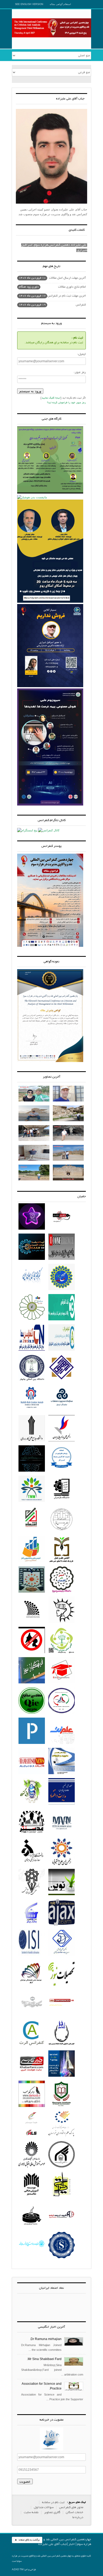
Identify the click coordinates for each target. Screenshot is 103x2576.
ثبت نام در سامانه (53, 2502)
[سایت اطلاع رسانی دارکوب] (32, 2107)
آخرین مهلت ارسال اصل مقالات (52, 278)
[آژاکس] (62, 1926)
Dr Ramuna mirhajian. (46, 2339)
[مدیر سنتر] (32, 1835)
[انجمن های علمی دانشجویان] (62, 1865)
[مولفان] (32, 1986)
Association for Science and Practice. (42, 2387)
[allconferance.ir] (62, 2016)
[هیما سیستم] (32, 2137)
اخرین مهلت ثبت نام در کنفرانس (52, 296)
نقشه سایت (31, 2512)
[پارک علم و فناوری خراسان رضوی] (62, 2137)
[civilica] (62, 2077)
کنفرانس (52, 305)
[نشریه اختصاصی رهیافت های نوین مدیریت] (62, 2198)
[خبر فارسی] (32, 2077)
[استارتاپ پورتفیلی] (32, 1744)
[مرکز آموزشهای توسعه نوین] (32, 2228)
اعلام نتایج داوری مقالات (52, 287)
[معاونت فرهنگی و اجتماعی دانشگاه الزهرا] (32, 1865)
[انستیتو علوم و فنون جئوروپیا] (62, 2107)
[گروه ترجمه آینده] (62, 2228)
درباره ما (78, 2517)
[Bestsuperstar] (32, 1230)
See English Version (29, 4)
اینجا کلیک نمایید (51, 398)
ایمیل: (82, 354)
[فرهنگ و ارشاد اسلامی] (32, 2016)
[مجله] (62, 1774)
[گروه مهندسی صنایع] (32, 1714)
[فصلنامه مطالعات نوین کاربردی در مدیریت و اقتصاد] (62, 1805)
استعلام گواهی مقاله (60, 4)
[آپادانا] (62, 1623)
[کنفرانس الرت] (32, 2047)
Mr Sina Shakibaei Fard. (44, 2359)
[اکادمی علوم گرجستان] (62, 2258)
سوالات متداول (44, 2507)
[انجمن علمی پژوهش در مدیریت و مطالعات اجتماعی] (62, 1956)
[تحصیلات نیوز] (62, 1986)
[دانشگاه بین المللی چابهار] (32, 1381)
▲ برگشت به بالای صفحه (27, 2540)
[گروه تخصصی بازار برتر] (32, 1926)
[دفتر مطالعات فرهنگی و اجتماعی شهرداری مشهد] (32, 2258)
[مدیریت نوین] (62, 1895)
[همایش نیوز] (32, 1774)
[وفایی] (62, 1835)
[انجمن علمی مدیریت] (62, 2047)
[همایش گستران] (32, 1805)
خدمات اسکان (74, 2512)
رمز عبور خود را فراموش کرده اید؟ (66, 403)
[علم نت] (62, 1744)
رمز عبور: (80, 372)
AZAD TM (18, 2570)
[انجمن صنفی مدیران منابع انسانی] (62, 1653)
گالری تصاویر (52, 2512)
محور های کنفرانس (71, 2507)
